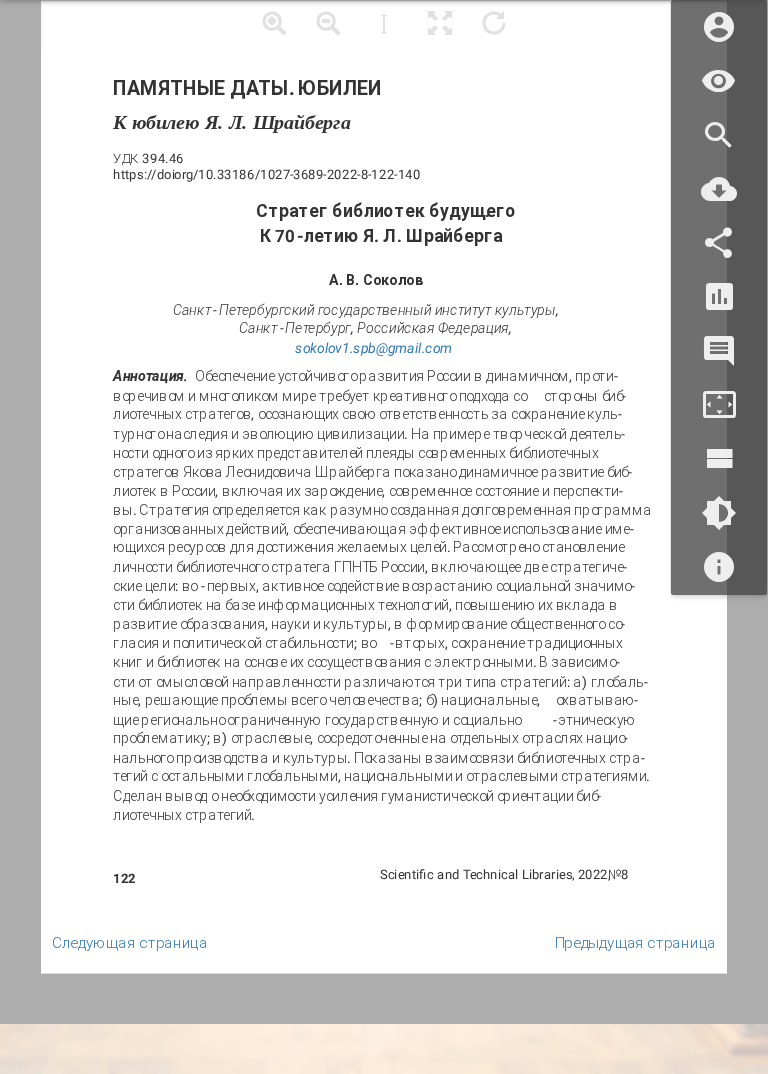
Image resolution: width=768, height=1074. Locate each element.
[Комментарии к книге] (719, 351)
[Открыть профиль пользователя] (719, 27)
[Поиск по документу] (719, 135)
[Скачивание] (719, 189)
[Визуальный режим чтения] (719, 81)
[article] (384, 487)
